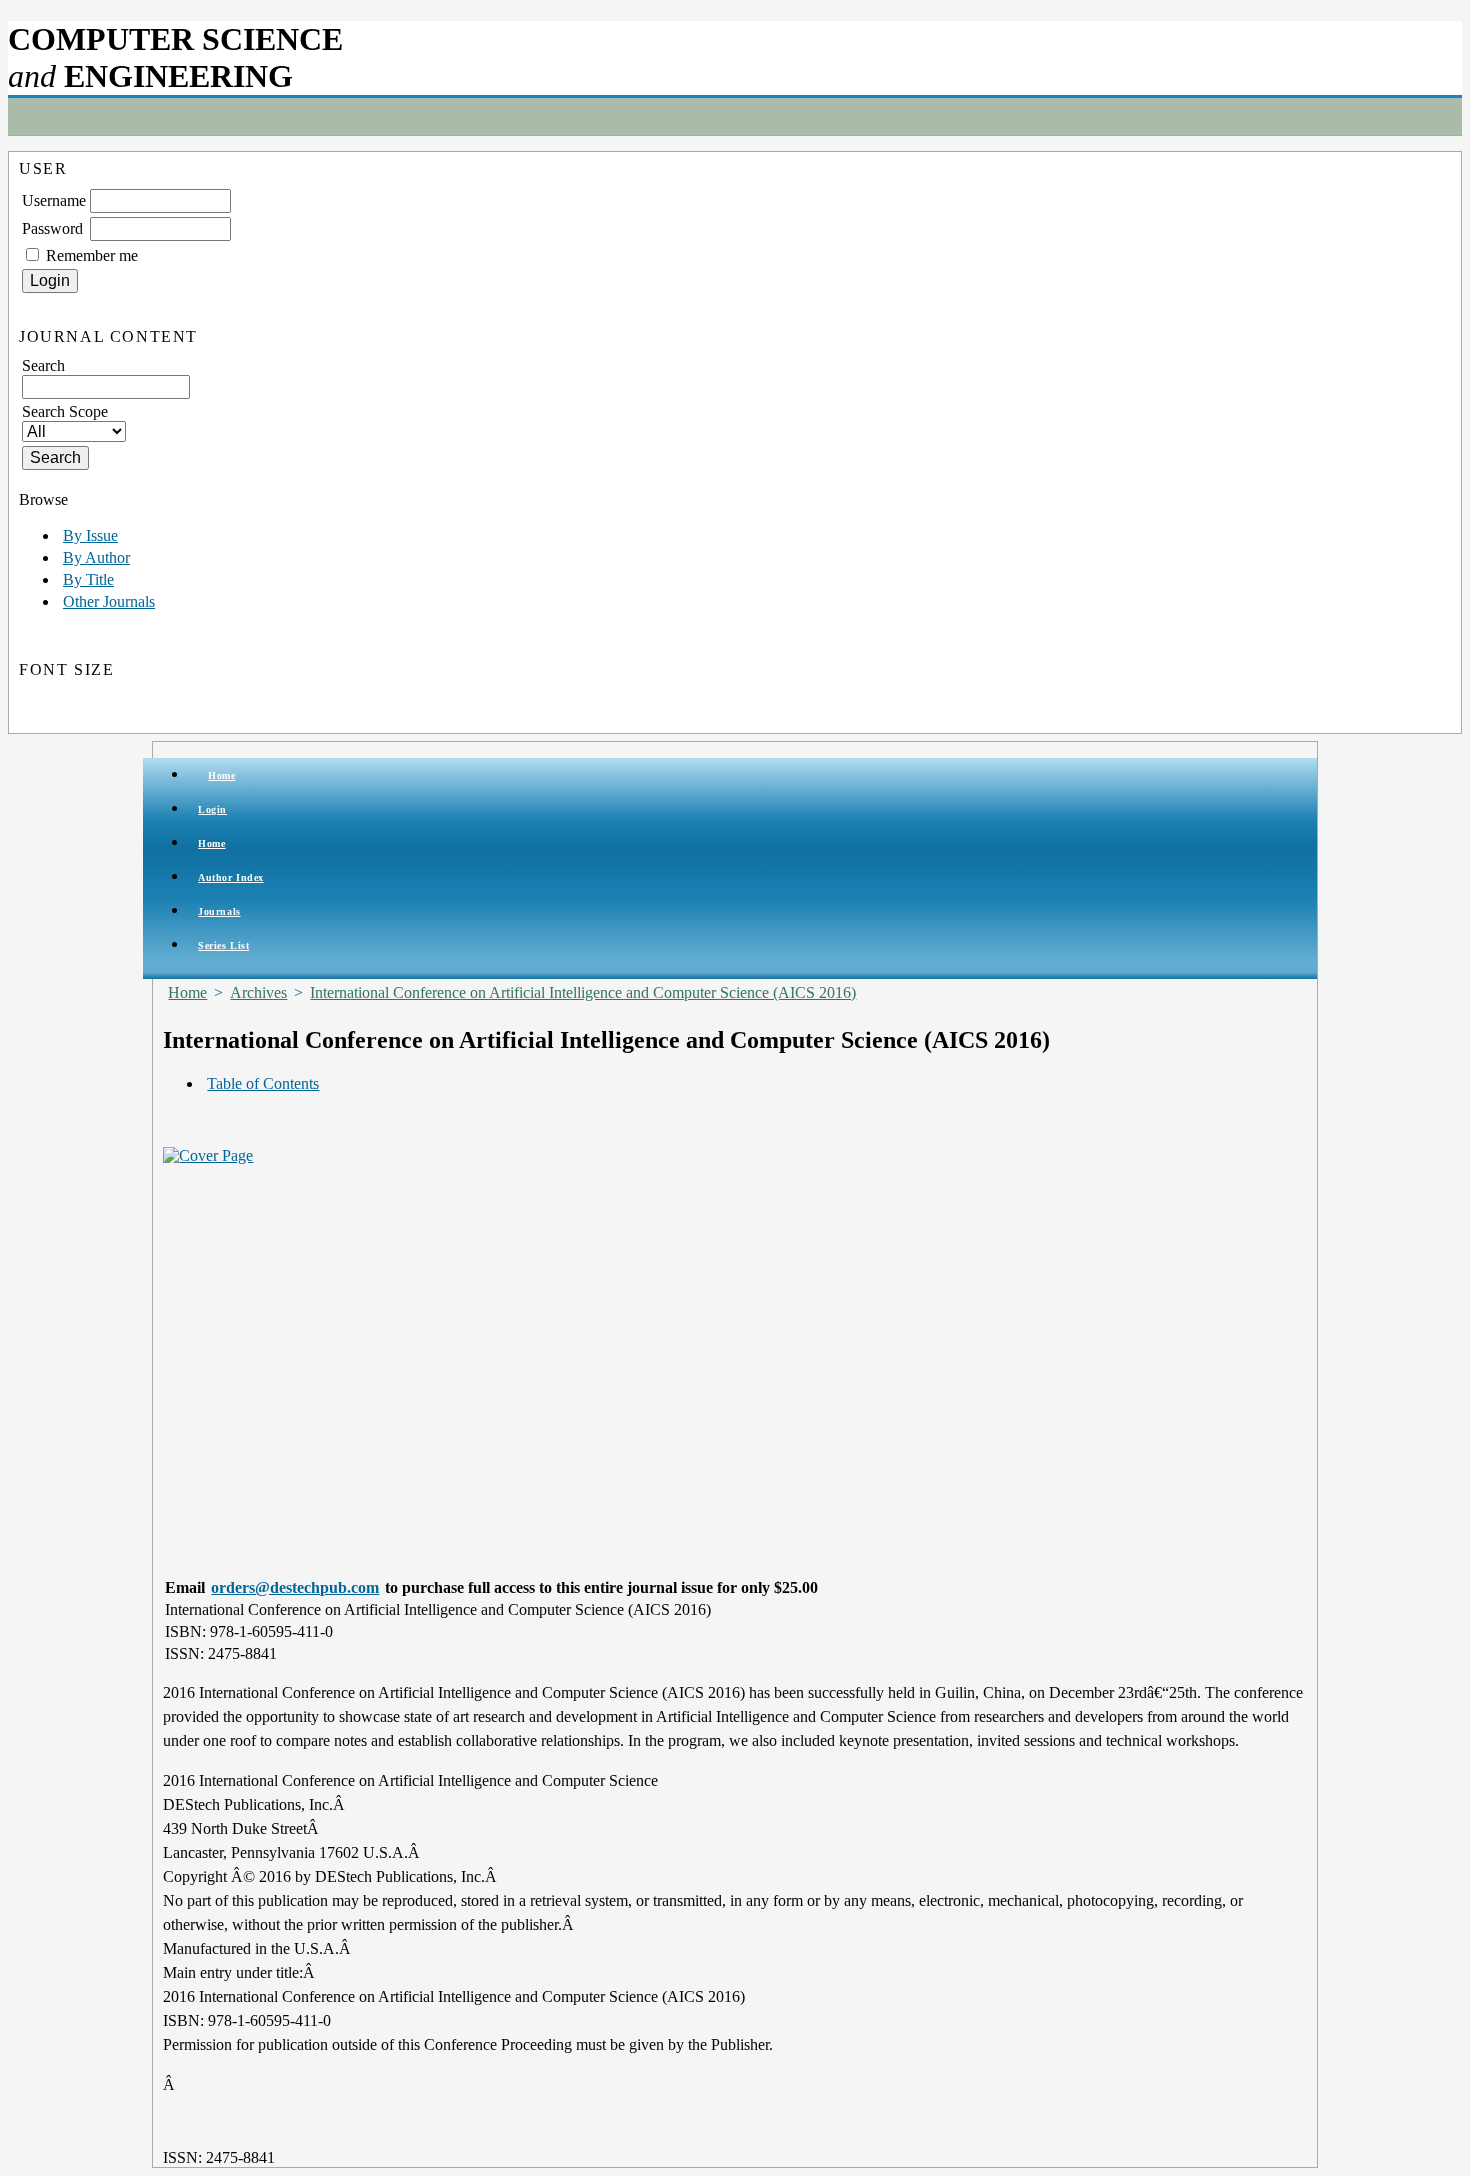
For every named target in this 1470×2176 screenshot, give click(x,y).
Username (54, 200)
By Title (88, 579)
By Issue (90, 535)
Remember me (92, 255)
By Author (96, 557)
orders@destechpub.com (295, 1587)
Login (212, 809)
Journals (219, 911)
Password (52, 228)
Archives (258, 992)
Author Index (230, 877)
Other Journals (109, 601)
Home (221, 775)
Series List (223, 945)
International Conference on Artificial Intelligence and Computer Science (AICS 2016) (583, 992)
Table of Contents (263, 1083)
